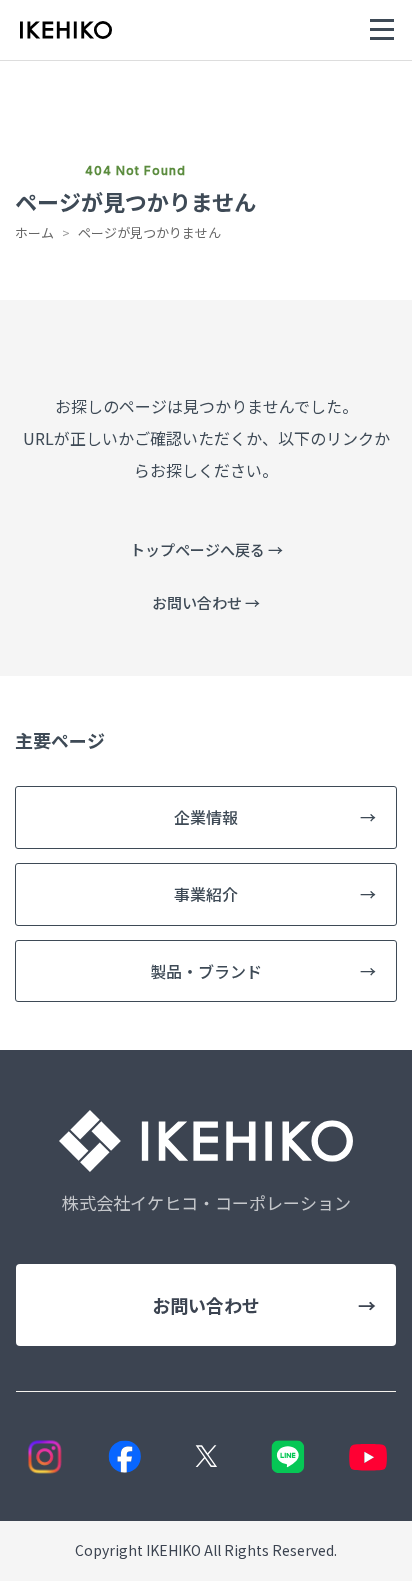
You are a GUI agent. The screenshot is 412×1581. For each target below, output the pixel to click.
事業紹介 (275, 894)
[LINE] (287, 1456)
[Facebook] (125, 1456)
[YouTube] (368, 1456)
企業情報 (275, 817)
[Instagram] (44, 1456)
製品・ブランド (263, 971)
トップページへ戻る (206, 549)
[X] (206, 1456)
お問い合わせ (206, 602)
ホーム (34, 232)
